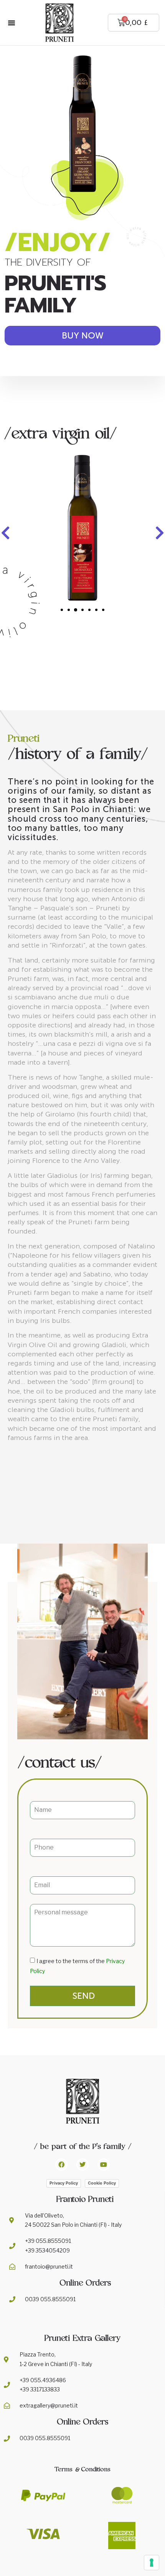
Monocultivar (82, 515)
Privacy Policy (64, 2183)
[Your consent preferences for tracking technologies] (152, 2563)
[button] (12, 23)
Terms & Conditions (82, 2469)
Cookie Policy (102, 2183)
